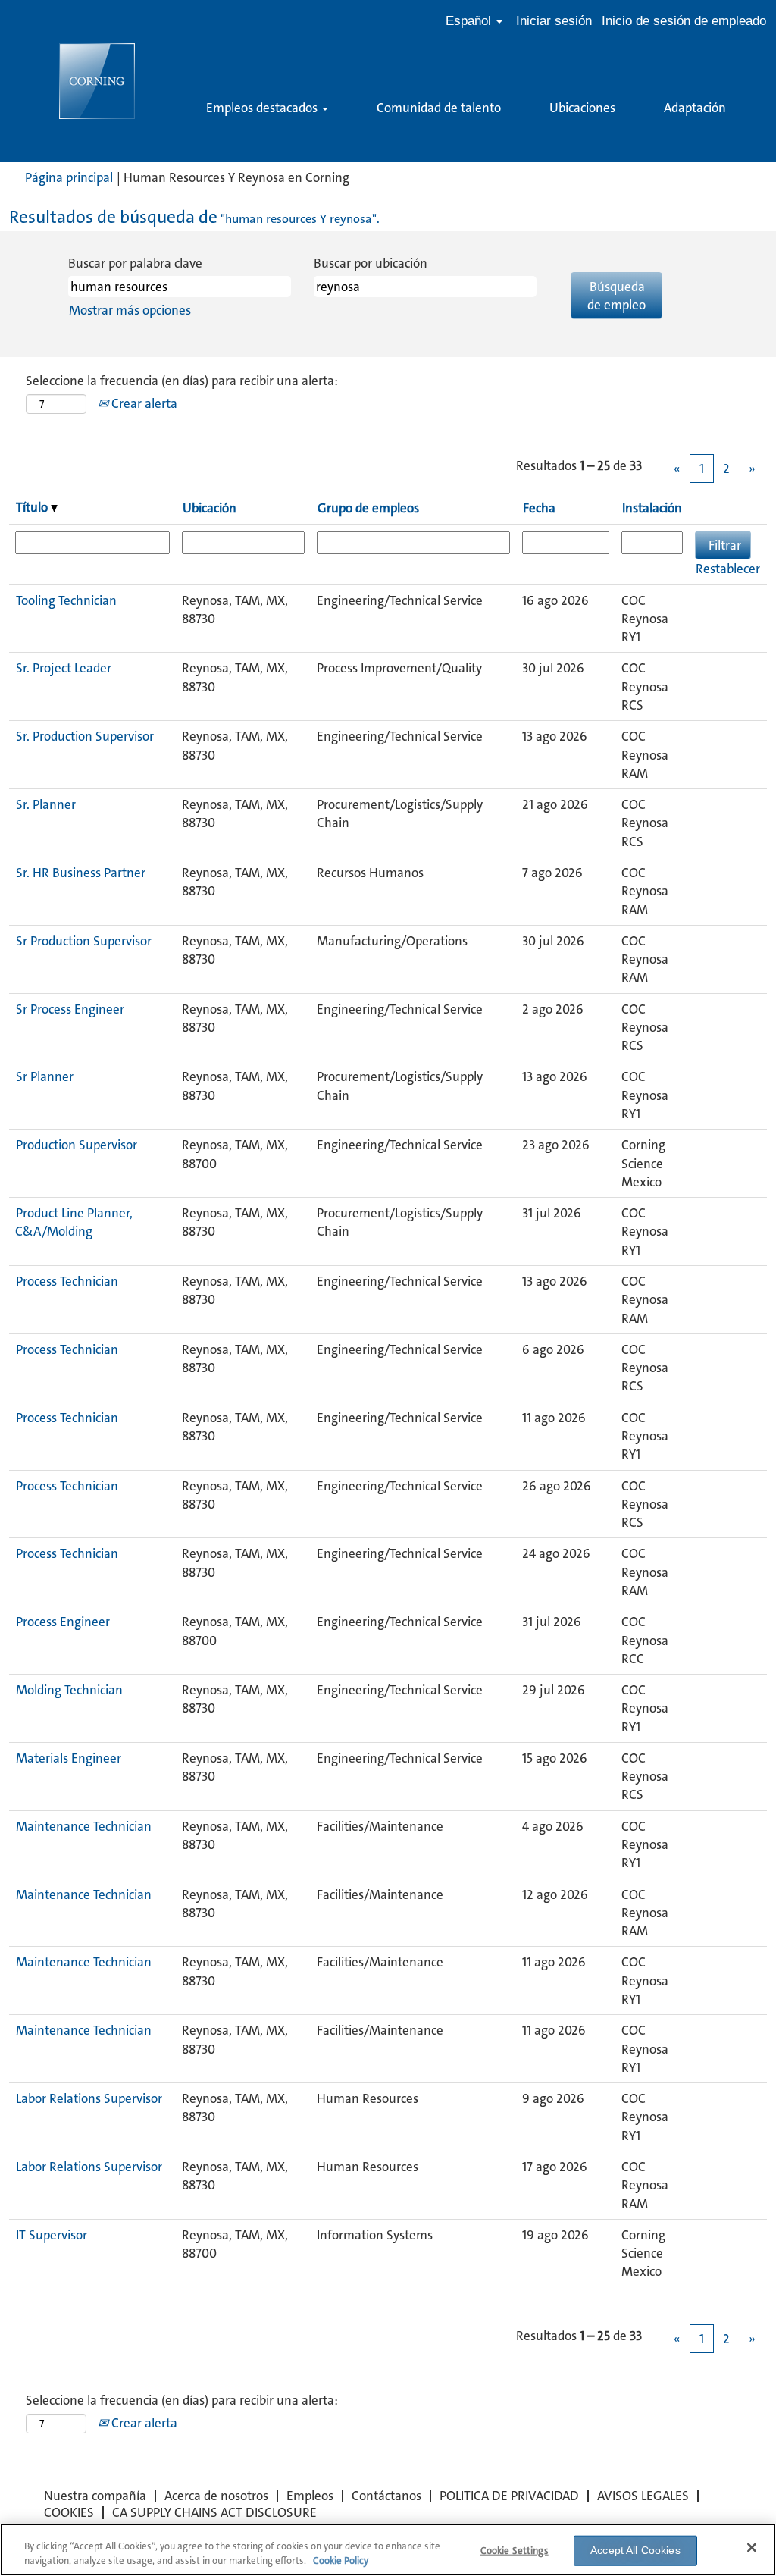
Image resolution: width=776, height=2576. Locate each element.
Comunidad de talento (439, 108)
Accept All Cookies (635, 2550)
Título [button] (33, 507)
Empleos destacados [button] (263, 108)
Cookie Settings (515, 2551)
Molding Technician (69, 1690)
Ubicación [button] (210, 508)
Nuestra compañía (95, 2496)
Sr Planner (45, 1076)
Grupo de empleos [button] (368, 508)
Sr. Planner (46, 804)
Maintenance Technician (84, 1826)
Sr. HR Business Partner (81, 873)
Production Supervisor (77, 1145)
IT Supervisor (52, 2235)
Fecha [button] (539, 508)
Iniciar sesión (554, 21)
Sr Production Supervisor (84, 941)
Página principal (69, 177)
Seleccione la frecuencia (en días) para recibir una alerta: (182, 381)
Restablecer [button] (728, 569)
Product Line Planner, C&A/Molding (74, 1222)
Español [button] (470, 21)
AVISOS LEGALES (643, 2496)
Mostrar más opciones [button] (130, 310)
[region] (388, 2550)
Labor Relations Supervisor (89, 2098)
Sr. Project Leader (64, 668)
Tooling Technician (66, 600)
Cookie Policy (341, 2560)
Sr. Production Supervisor (85, 736)
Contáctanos (386, 2496)
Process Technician (67, 1281)
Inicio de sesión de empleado (684, 21)
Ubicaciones (582, 108)
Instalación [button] (652, 508)
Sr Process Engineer (70, 1009)
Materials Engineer (69, 1758)
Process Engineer (63, 1622)
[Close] (752, 2548)
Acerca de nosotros (216, 2496)
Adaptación (695, 108)
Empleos (310, 2496)
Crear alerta (143, 403)
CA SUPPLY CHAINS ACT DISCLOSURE (214, 2512)
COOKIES (69, 2512)
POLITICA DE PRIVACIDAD (509, 2496)
